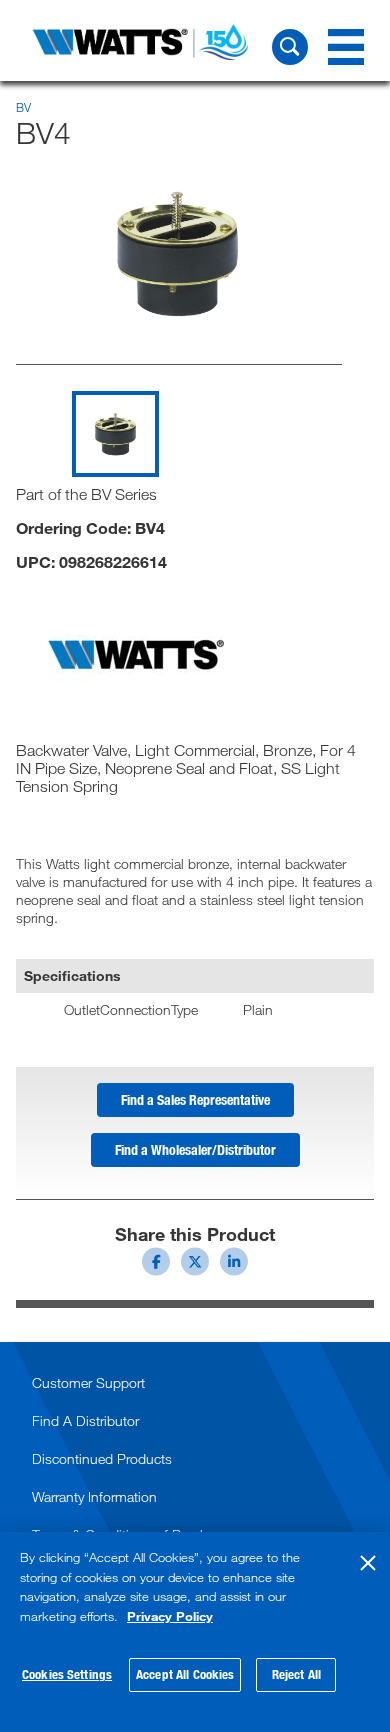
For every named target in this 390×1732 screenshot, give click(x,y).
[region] (195, 1632)
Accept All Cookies (185, 1674)
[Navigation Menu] (346, 47)
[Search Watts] (290, 47)
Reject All (296, 1674)
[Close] (368, 1563)
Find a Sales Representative (195, 1099)
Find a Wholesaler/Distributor (195, 1149)
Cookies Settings (67, 1674)
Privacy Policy (170, 1616)
